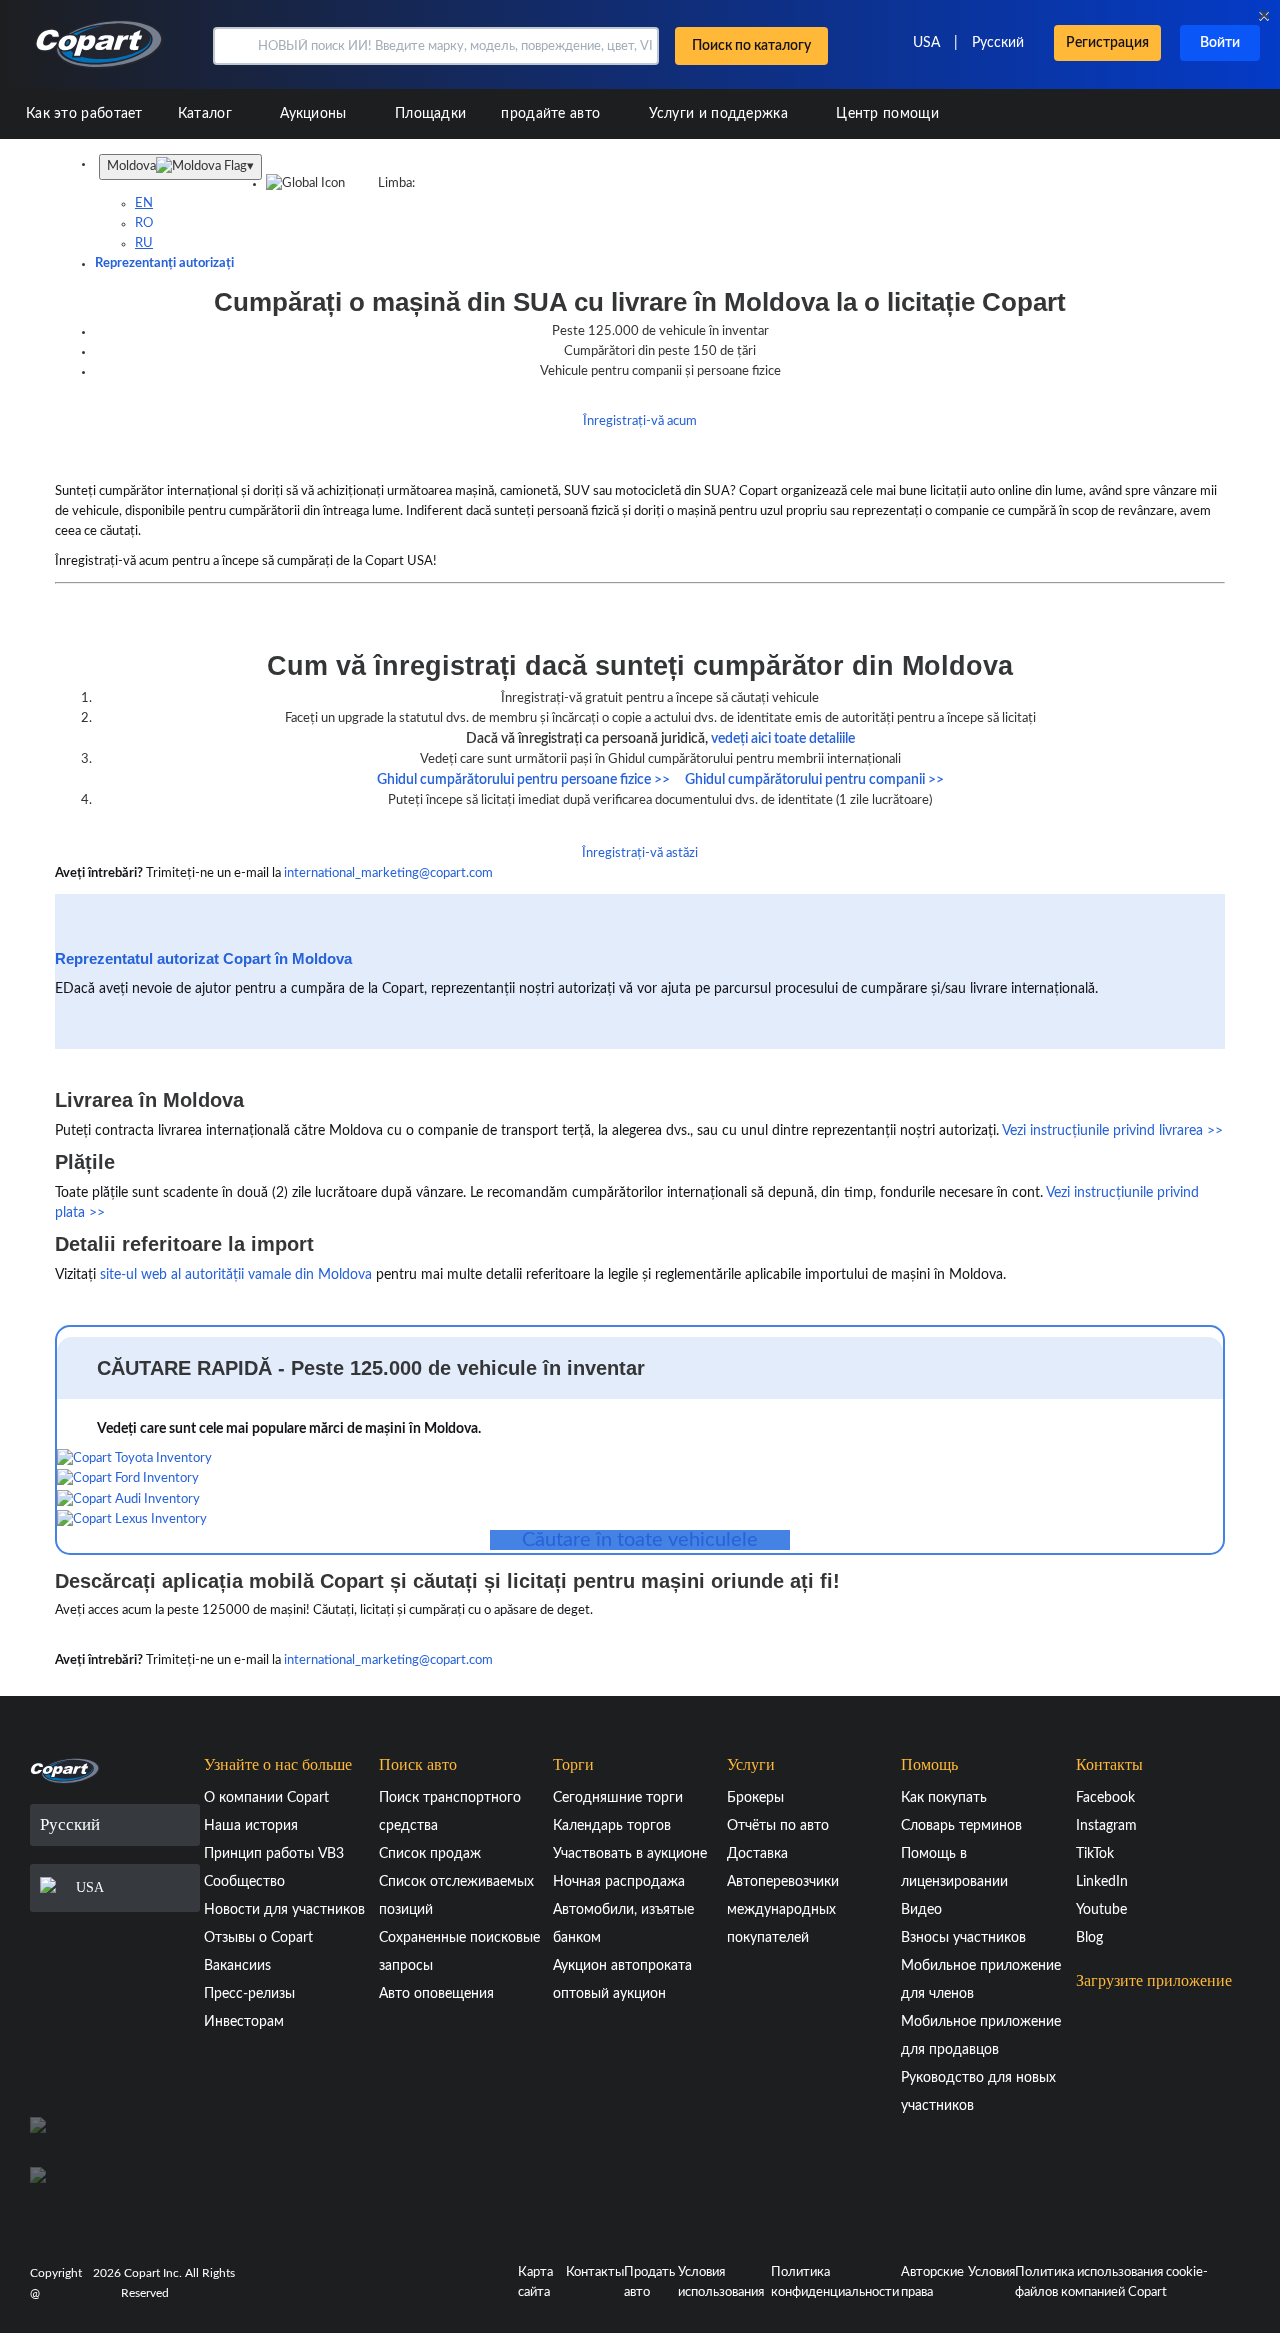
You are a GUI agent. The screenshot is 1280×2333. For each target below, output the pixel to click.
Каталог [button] (207, 114)
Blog (1089, 1938)
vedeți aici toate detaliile (783, 739)
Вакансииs (237, 1966)
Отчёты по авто (778, 1826)
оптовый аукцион (609, 1994)
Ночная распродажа (619, 1882)
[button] (233, 46)
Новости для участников (284, 1910)
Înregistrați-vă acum (640, 421)
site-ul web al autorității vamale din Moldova (236, 1275)
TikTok (1095, 1854)
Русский (998, 43)
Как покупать (944, 1798)
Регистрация (1107, 43)
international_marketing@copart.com (388, 873)
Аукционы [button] (315, 114)
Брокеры (755, 1798)
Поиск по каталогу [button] (751, 46)
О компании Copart (266, 1798)
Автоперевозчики (783, 1882)
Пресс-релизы (249, 1994)
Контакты (595, 2272)
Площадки (430, 114)
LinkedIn (1102, 1882)
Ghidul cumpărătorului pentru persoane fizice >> (523, 780)
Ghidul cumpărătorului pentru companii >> (814, 780)
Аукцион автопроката (622, 1966)
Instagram (1106, 1826)
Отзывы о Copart (258, 1938)
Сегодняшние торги (618, 1798)
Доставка (757, 1854)
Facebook (1105, 1798)
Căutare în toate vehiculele (640, 1540)
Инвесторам (244, 2022)
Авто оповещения (436, 1994)
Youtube (1101, 1910)
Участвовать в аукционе (630, 1854)
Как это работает (84, 114)
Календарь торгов (612, 1826)
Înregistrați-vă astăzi (640, 853)
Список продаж (430, 1854)
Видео (921, 1910)
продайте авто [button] (552, 114)
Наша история (251, 1826)
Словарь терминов (961, 1826)
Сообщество (244, 1882)
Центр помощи (887, 114)
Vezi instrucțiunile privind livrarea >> (1112, 1131)
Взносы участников (963, 1938)
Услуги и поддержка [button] (721, 114)
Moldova (180, 166)
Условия (991, 2272)
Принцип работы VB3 (274, 1854)
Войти (1220, 43)
